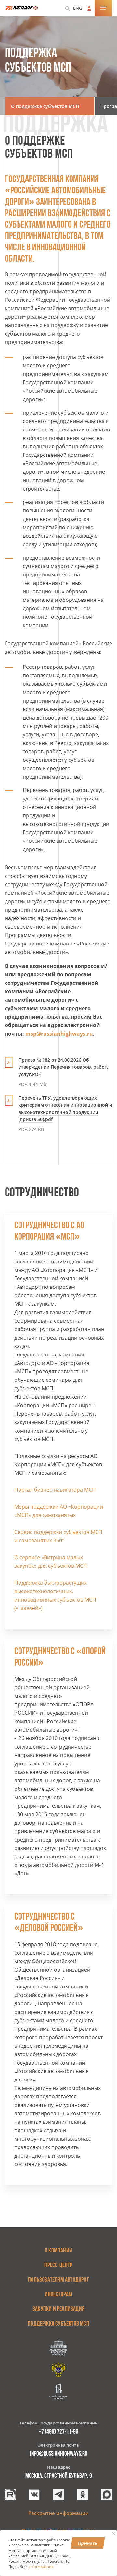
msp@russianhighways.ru (59, 1034)
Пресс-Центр (58, 2266)
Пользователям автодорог (58, 2280)
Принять (88, 2543)
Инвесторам (59, 2295)
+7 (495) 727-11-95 (58, 2432)
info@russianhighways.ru (59, 2454)
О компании (58, 2251)
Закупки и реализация (58, 2309)
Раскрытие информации (58, 2513)
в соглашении (41, 2567)
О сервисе (28, 1557)
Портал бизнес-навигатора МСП (55, 1490)
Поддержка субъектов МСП (58, 2324)
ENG (78, 8)
